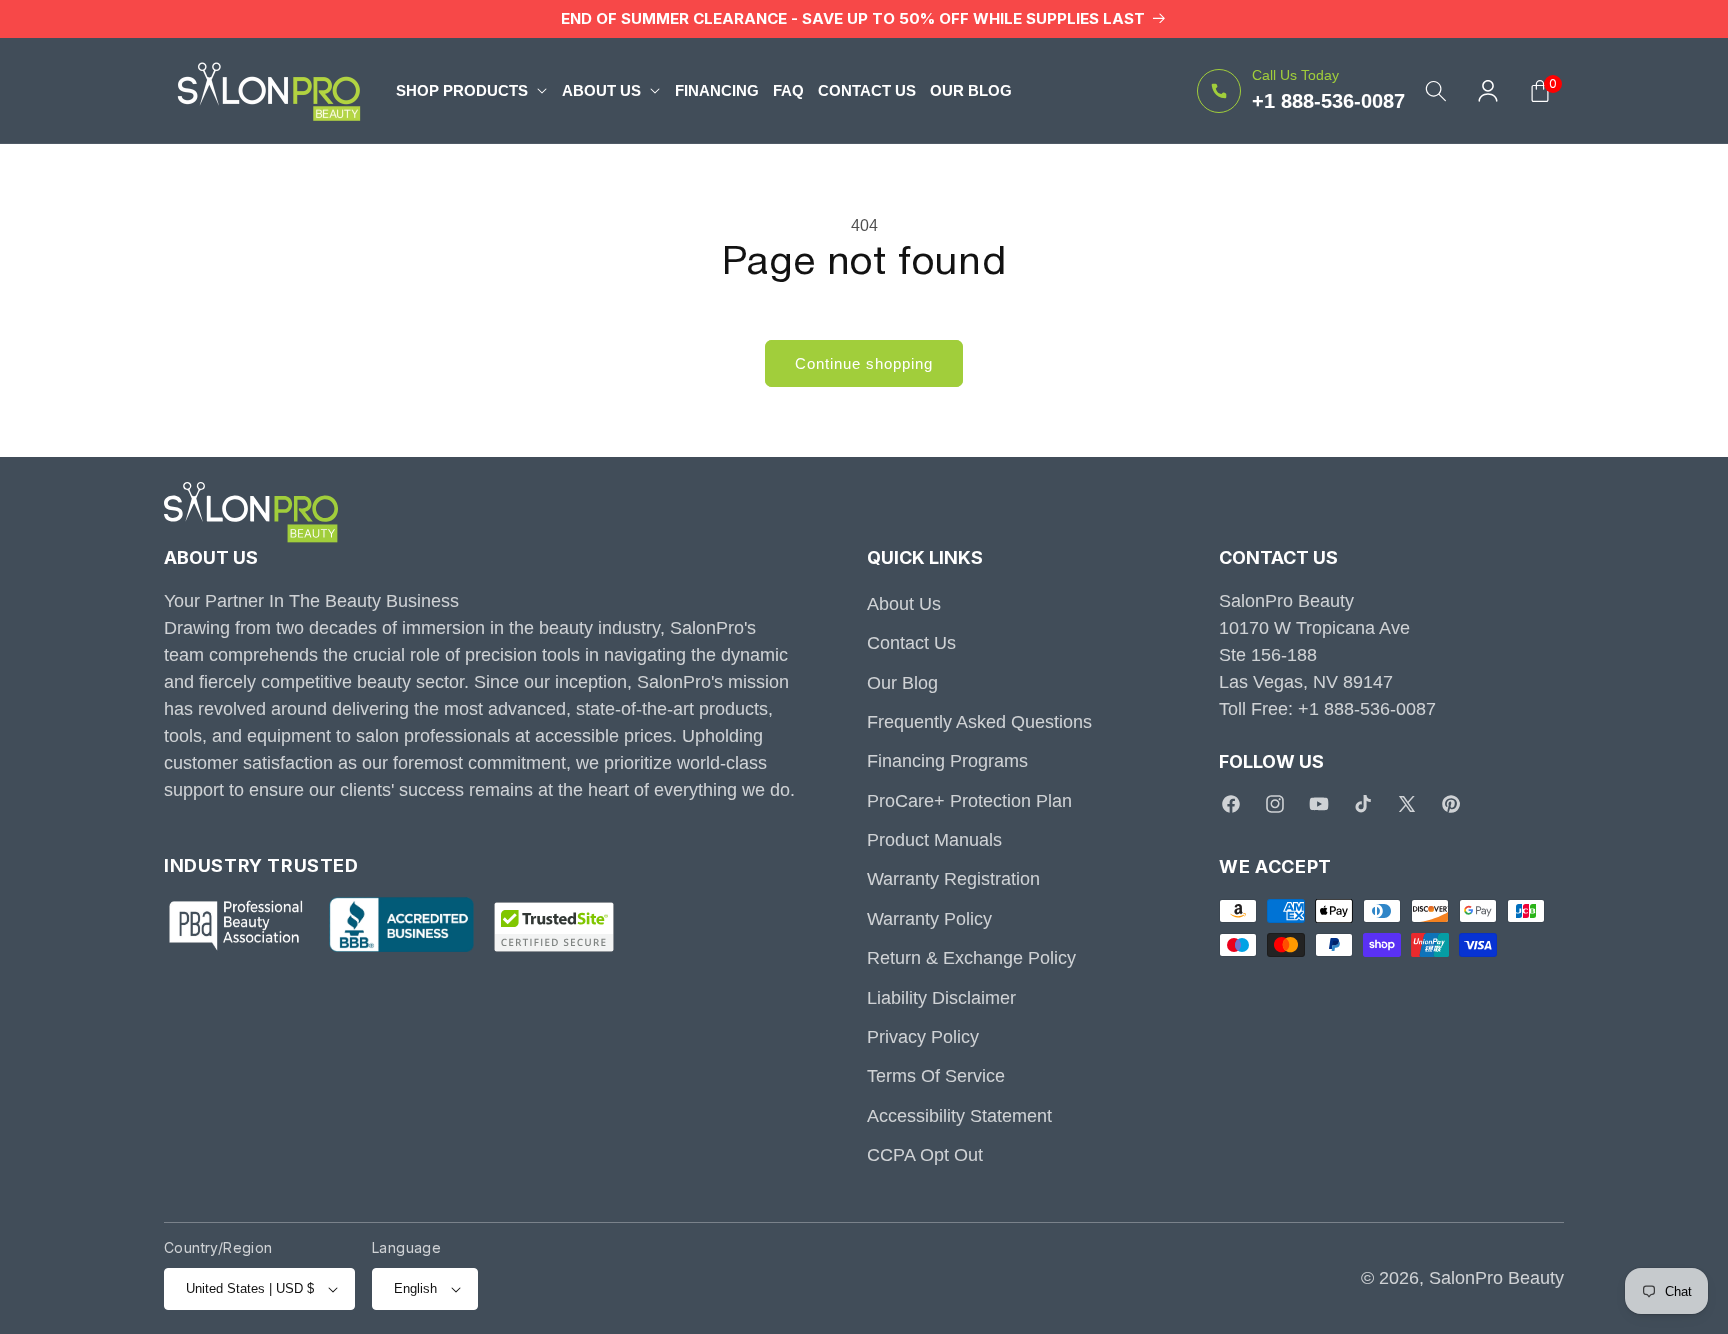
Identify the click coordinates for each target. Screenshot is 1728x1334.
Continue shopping (864, 363)
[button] (472, 90)
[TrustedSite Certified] (554, 928)
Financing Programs (947, 762)
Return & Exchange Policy (971, 959)
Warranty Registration (953, 880)
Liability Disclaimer (941, 998)
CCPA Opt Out (925, 1156)
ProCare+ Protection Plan (969, 801)
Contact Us (911, 644)
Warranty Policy (929, 919)
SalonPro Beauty (1496, 1278)
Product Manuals (934, 840)
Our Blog (902, 683)
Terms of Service (936, 1077)
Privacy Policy (923, 1037)
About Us (904, 604)
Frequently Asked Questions (979, 722)
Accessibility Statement (959, 1116)
